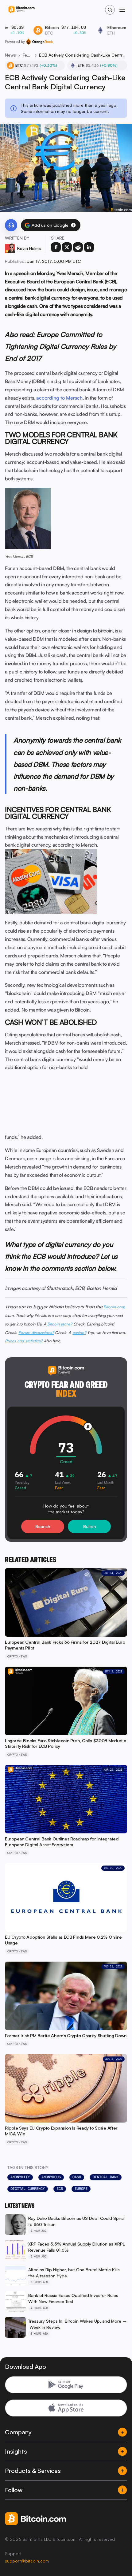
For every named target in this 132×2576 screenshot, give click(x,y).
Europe (81, 2189)
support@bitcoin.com (27, 2561)
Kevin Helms (29, 248)
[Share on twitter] (67, 247)
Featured (27, 55)
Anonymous (51, 2177)
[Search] (110, 10)
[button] (73, 225)
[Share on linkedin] (89, 247)
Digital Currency (28, 2189)
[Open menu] (122, 10)
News (10, 55)
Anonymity (20, 2177)
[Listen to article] (11, 225)
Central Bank (106, 2177)
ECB (60, 2189)
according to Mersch (59, 398)
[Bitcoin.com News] (21, 10)
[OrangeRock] (39, 42)
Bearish (43, 1526)
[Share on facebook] (56, 247)
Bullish (89, 1526)
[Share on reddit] (78, 247)
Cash (77, 2177)
